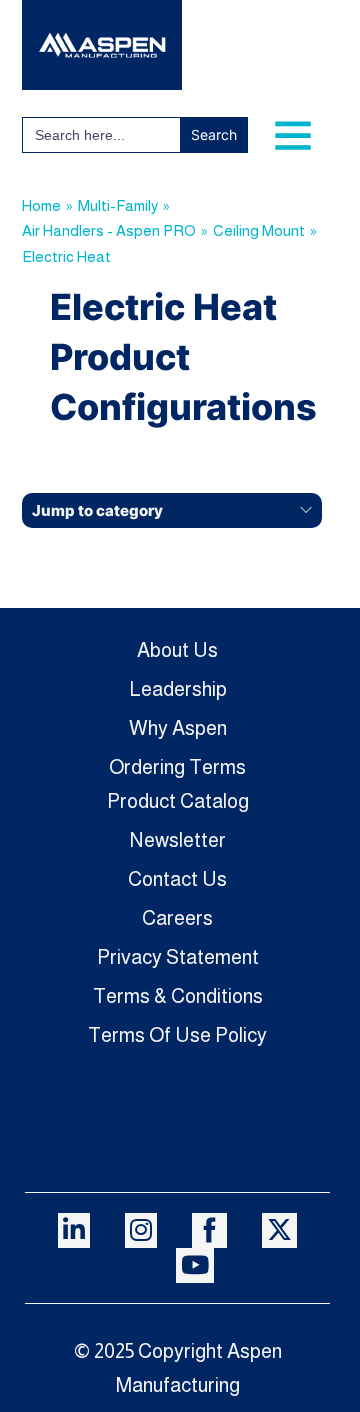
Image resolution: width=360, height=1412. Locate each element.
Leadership (178, 689)
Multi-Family (118, 205)
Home (41, 205)
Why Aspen (178, 728)
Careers (177, 918)
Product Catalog (178, 801)
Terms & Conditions (178, 996)
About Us (177, 650)
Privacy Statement (178, 957)
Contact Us (177, 879)
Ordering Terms (177, 767)
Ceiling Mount (259, 230)
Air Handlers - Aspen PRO (109, 230)
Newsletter (178, 840)
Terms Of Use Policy (177, 1035)
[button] (172, 510)
